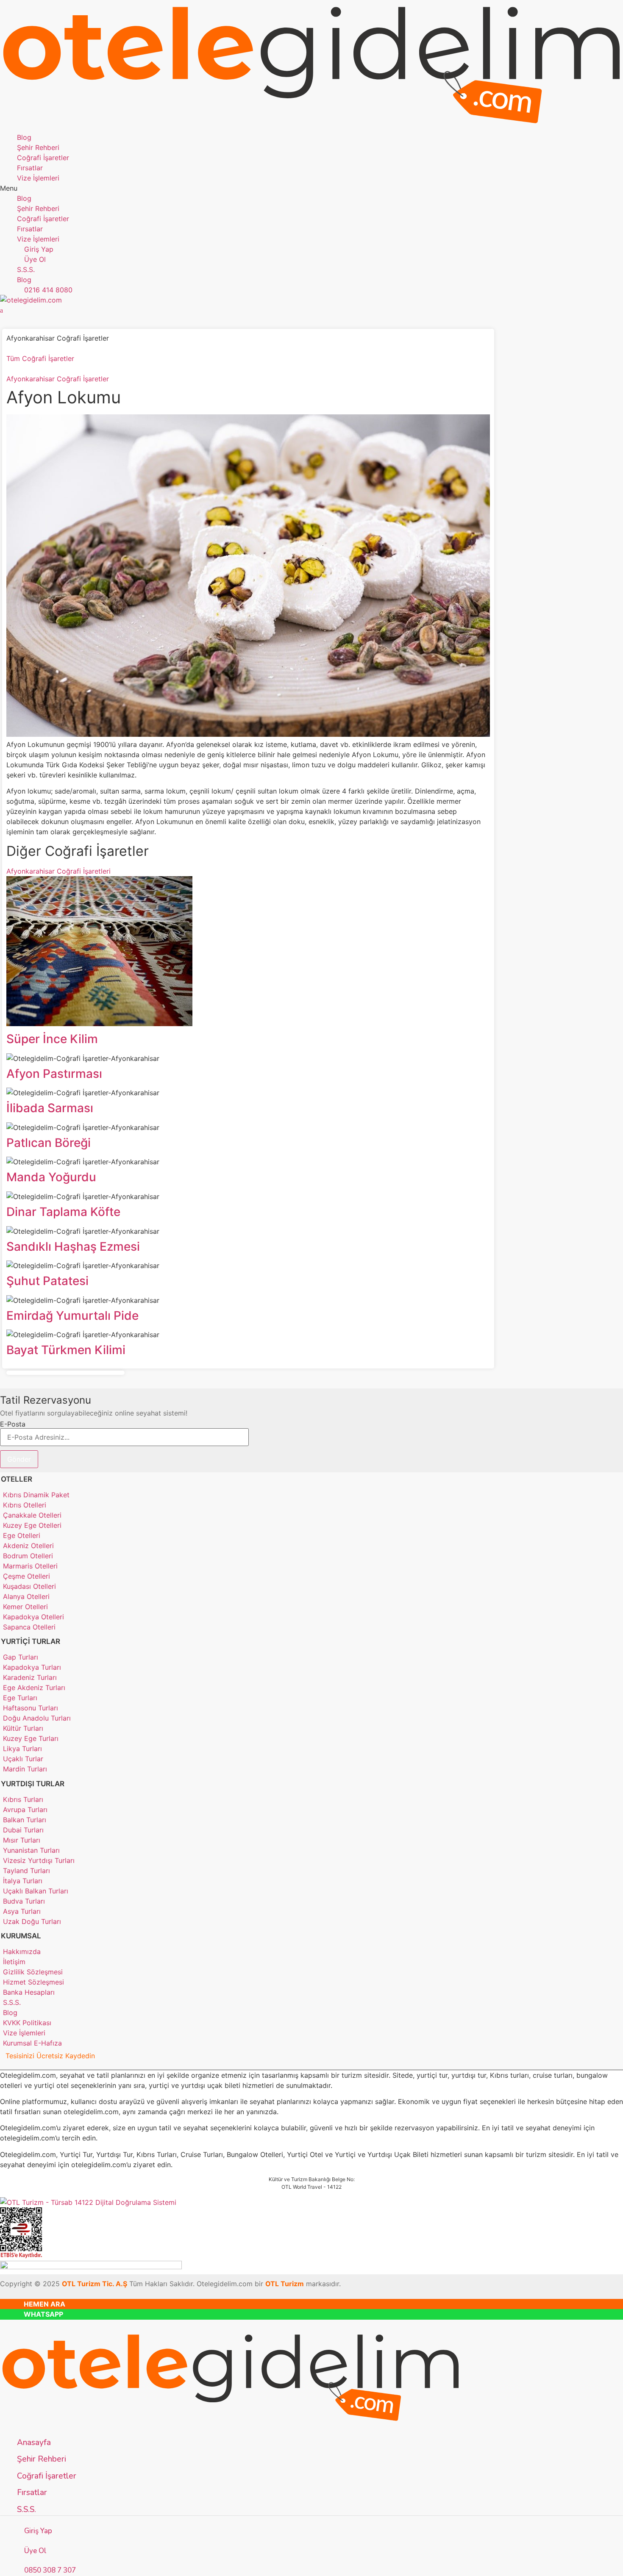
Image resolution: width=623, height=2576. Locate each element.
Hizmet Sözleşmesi (33, 1982)
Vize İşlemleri (38, 178)
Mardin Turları (25, 1769)
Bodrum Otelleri (28, 1556)
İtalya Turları (23, 1881)
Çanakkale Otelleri (32, 1515)
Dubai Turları (23, 1830)
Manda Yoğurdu (51, 1177)
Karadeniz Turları (30, 1677)
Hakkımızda (22, 1951)
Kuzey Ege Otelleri (32, 1525)
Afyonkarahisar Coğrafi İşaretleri (58, 871)
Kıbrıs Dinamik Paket (36, 1495)
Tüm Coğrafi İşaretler (40, 358)
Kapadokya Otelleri (33, 1617)
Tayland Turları (26, 1871)
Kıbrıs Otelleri (25, 1505)
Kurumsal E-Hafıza (32, 2043)
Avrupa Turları (25, 1810)
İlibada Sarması (50, 1108)
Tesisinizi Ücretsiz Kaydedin (50, 2056)
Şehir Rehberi (38, 147)
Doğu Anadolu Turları (37, 1718)
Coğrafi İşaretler (43, 158)
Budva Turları (24, 1901)
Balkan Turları (25, 1820)
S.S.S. (12, 2002)
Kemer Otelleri (25, 1607)
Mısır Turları (22, 1840)
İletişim (14, 1962)
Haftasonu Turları (31, 1708)
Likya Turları (22, 1749)
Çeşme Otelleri (26, 1576)
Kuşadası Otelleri (29, 1586)
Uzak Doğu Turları (32, 1921)
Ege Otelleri (22, 1535)
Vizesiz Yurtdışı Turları (39, 1860)
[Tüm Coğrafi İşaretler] (9, 348)
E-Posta (13, 1424)
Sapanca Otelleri (29, 1627)
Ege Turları (20, 1698)
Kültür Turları (23, 1728)
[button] (311, 188)
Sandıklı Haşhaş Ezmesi (73, 1246)
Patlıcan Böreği (49, 1143)
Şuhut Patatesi (47, 1281)
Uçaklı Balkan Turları (36, 1891)
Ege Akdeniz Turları (34, 1688)
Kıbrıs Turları (23, 1799)
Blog (24, 137)
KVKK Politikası (27, 2023)
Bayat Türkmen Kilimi (66, 1350)
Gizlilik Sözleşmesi (33, 1972)
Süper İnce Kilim (52, 1039)
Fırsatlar (30, 168)
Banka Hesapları (29, 1992)
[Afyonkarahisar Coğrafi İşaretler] (9, 369)
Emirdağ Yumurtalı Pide (72, 1316)
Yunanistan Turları (31, 1850)
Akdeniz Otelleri (28, 1546)
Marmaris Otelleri (30, 1566)
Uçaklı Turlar (23, 1759)
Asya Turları (22, 1911)
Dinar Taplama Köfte (63, 1212)
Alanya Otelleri (26, 1596)
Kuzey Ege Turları (31, 1738)
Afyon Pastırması (54, 1074)
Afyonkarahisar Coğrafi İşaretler (58, 379)
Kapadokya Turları (32, 1667)
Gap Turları (21, 1657)
